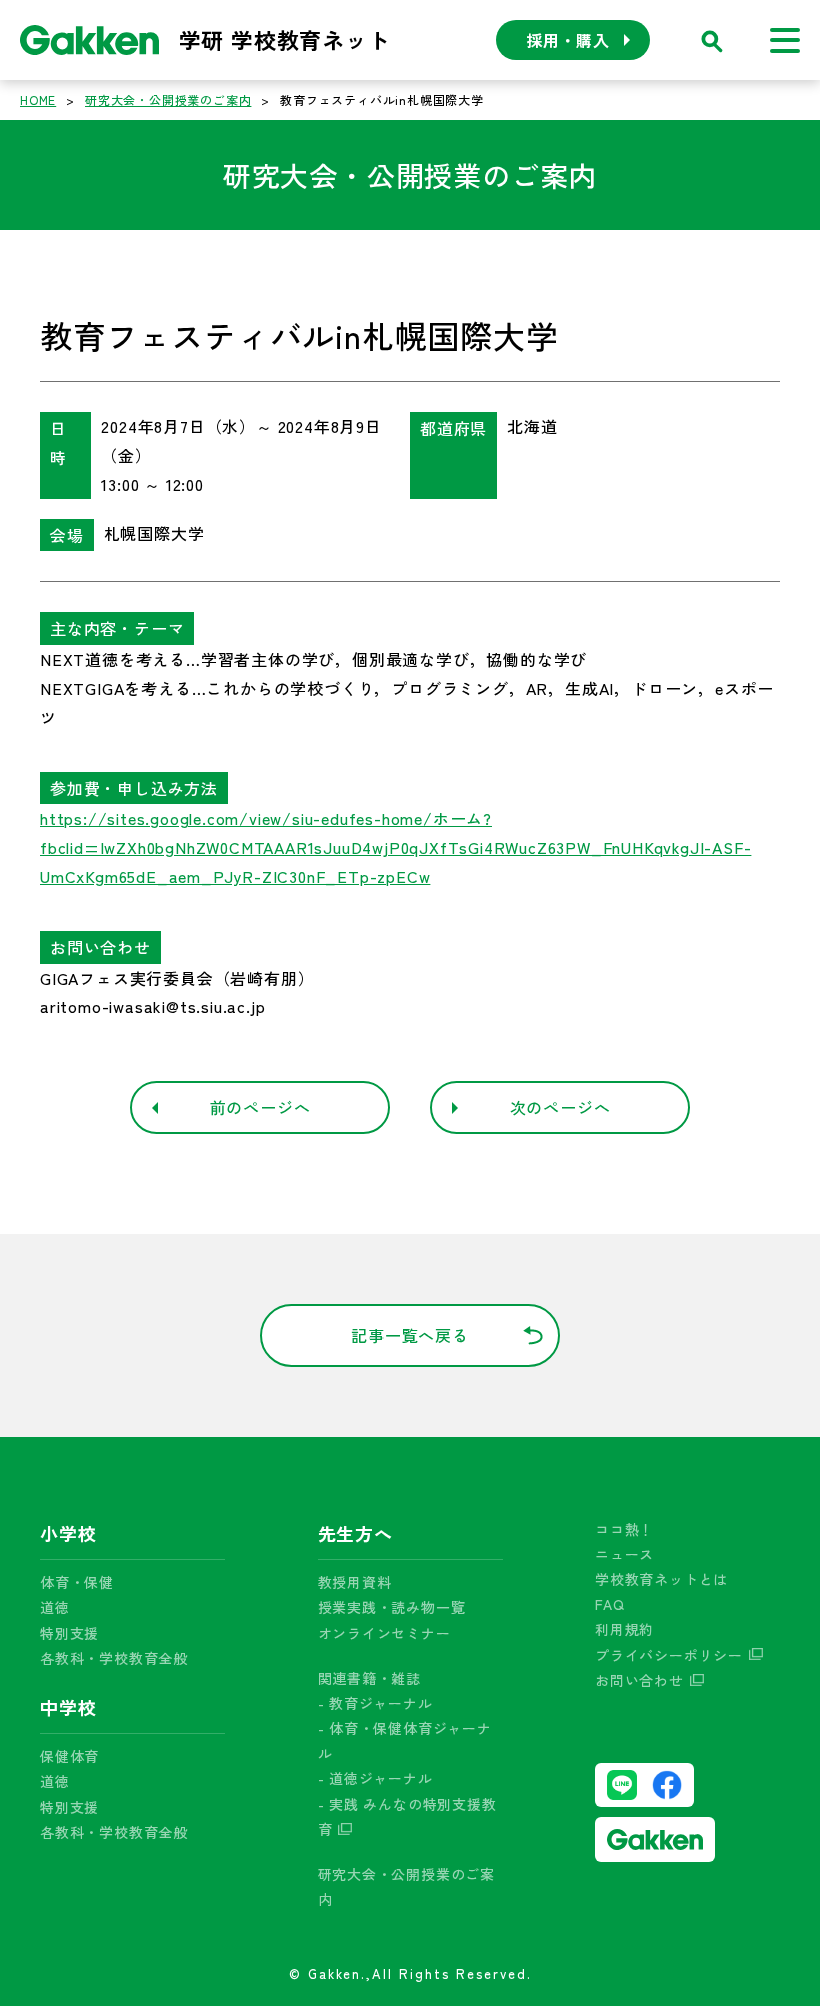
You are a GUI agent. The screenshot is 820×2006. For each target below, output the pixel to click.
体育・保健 (77, 1582)
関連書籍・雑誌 (370, 1678)
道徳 (55, 1607)
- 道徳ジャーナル (375, 1778)
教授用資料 (355, 1582)
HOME (38, 99)
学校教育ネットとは (661, 1579)
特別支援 (69, 1633)
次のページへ (560, 1107)
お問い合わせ (639, 1680)
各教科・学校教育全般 (114, 1658)
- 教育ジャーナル (375, 1703)
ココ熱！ (624, 1529)
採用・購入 (568, 40)
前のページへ (260, 1107)
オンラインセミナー (384, 1633)
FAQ (609, 1604)
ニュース (624, 1554)
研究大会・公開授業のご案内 (168, 99)
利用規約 (624, 1629)
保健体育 (69, 1756)
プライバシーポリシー (669, 1655)
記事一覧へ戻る (410, 1335)
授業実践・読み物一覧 (392, 1607)
